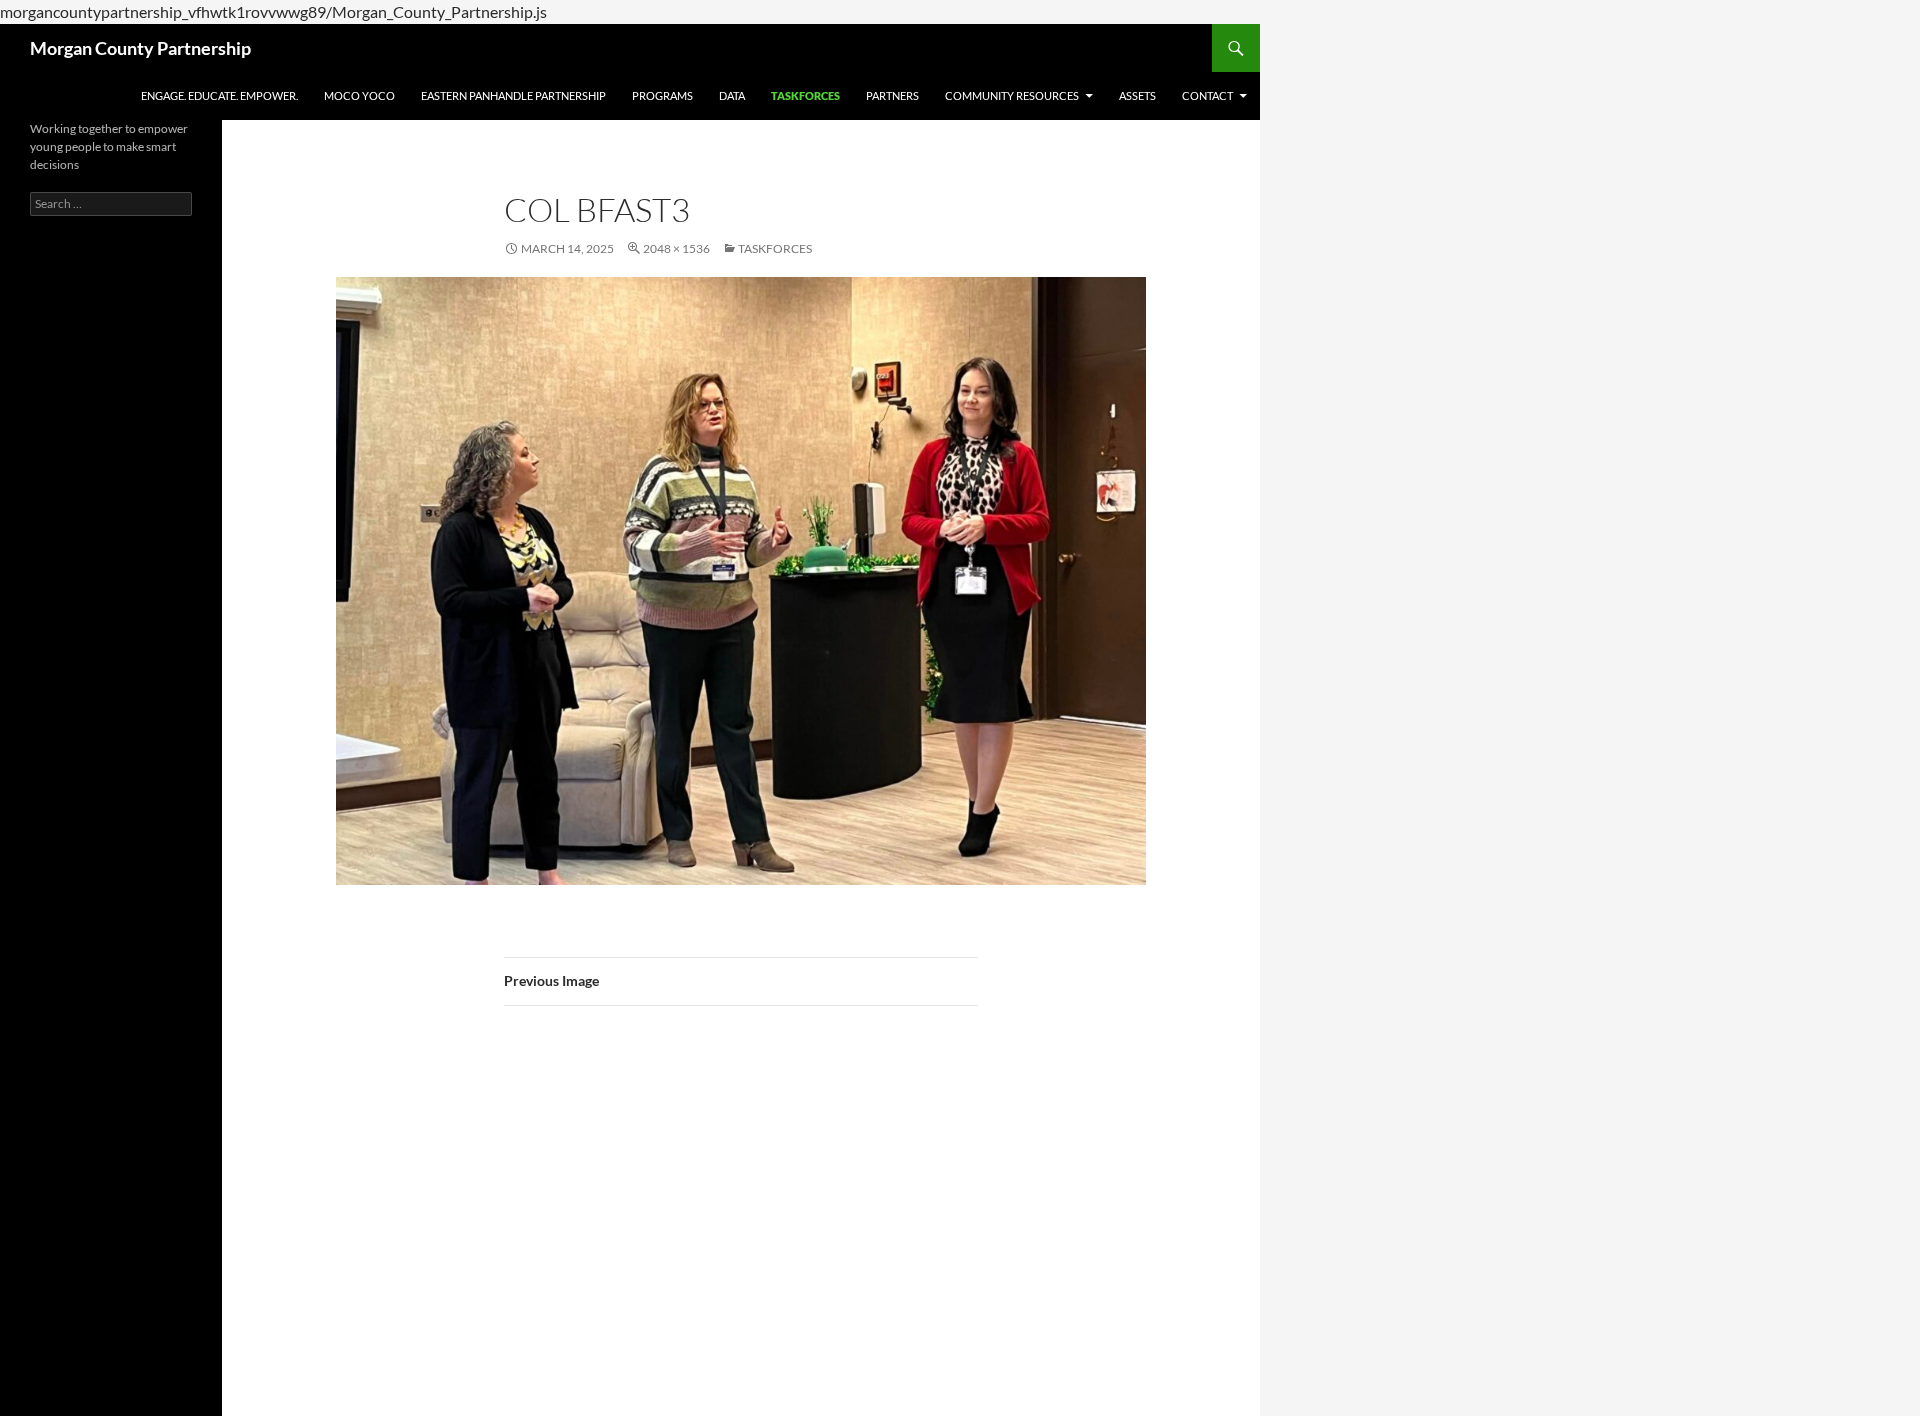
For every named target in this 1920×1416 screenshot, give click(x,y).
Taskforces (805, 95)
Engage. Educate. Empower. (219, 95)
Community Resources (1012, 95)
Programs (662, 95)
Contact (1207, 95)
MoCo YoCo (359, 95)
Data (732, 95)
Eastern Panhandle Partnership (513, 95)
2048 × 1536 (676, 248)
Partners (892, 95)
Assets (1137, 95)
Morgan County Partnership (140, 48)
